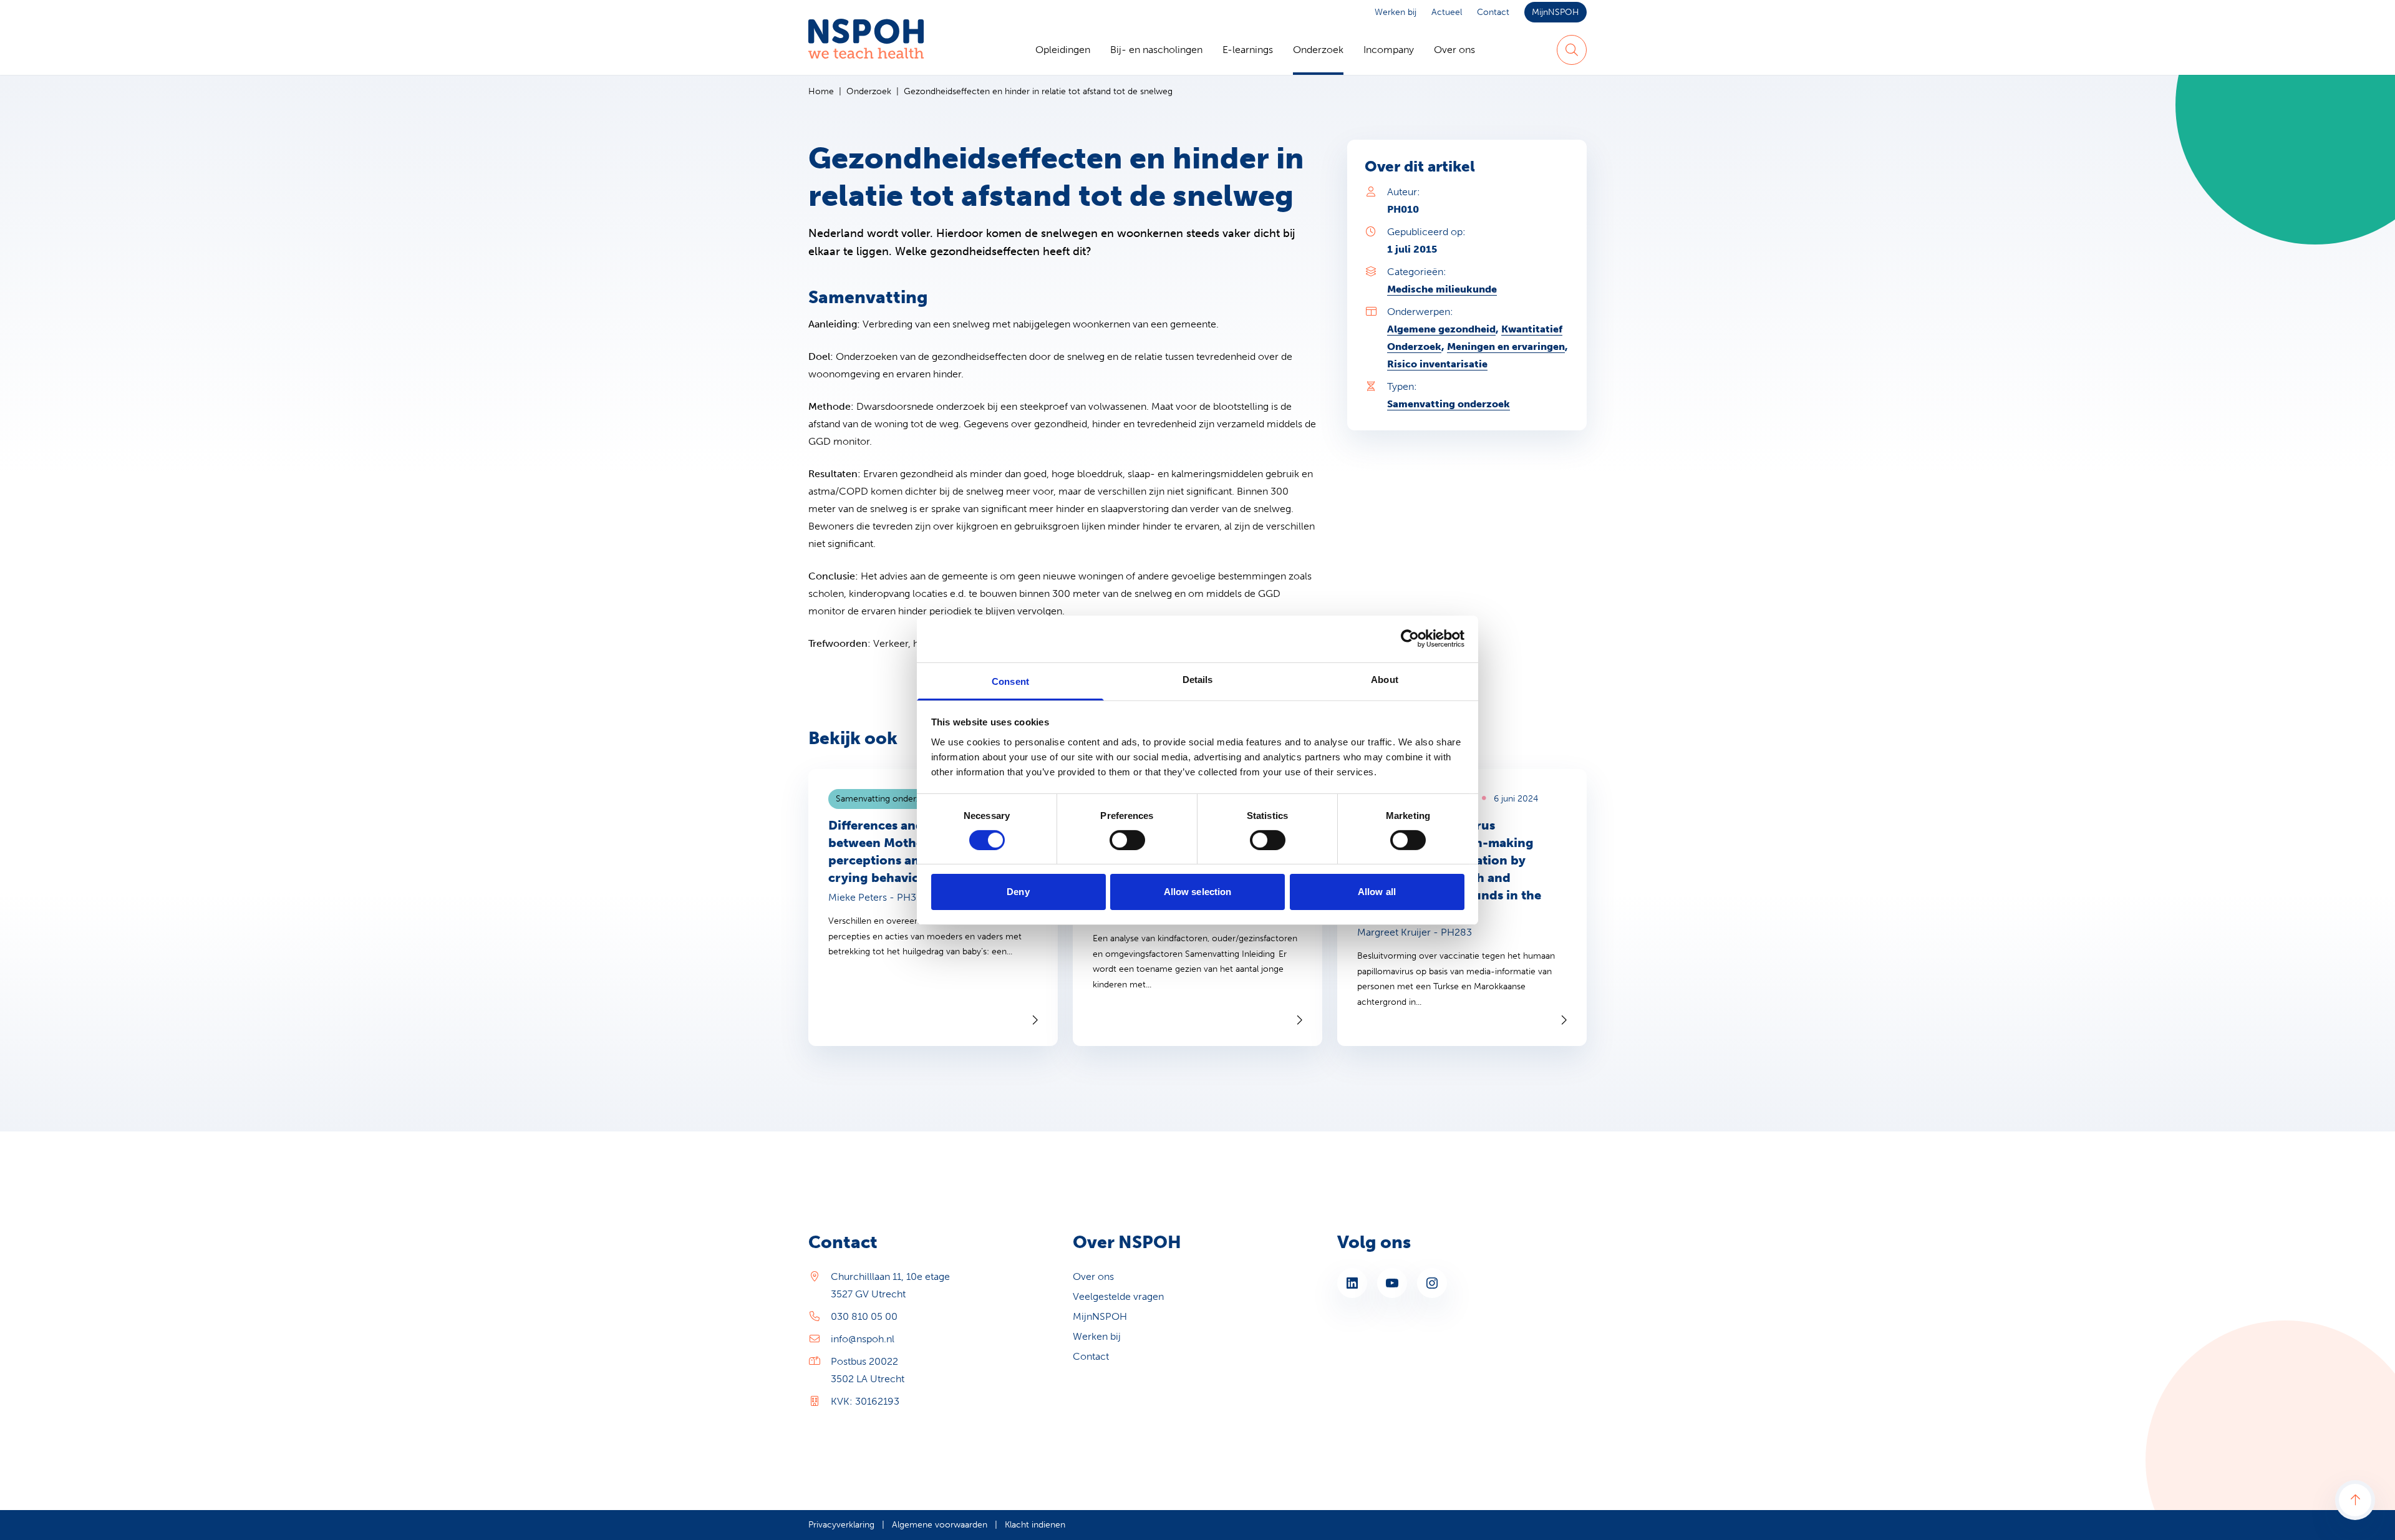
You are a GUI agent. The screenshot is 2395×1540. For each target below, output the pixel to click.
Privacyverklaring (841, 1525)
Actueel (1447, 12)
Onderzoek (1318, 50)
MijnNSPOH (1556, 12)
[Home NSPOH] (866, 50)
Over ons (1454, 50)
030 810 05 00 (864, 1316)
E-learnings (1248, 50)
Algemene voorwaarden (940, 1525)
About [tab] (1385, 679)
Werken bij (1396, 12)
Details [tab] (1198, 679)
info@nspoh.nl (863, 1339)
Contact (1493, 12)
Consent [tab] (1010, 681)
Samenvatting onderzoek (1449, 404)
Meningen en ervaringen (1506, 346)
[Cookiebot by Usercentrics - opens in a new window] (1410, 639)
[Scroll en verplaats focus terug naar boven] (2355, 1500)
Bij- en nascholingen (1156, 50)
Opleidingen (1063, 50)
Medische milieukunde (1442, 289)
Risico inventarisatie (1437, 364)
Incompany (1389, 50)
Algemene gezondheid (1441, 329)
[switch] (1127, 840)
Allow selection (1198, 892)
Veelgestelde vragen (1118, 1296)
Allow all (1377, 892)
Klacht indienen (1035, 1525)
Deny (1018, 892)
